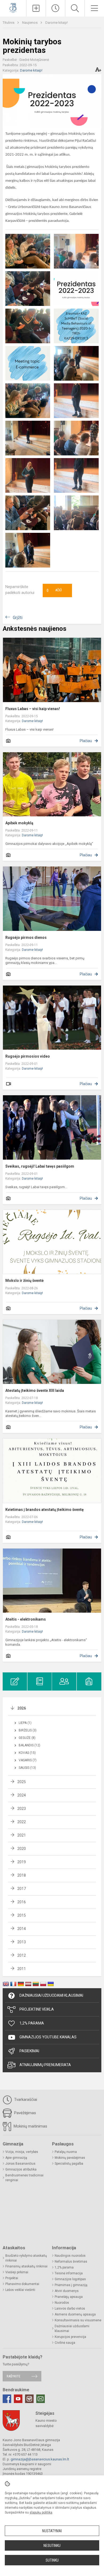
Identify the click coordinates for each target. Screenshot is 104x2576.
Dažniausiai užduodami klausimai (51, 1995)
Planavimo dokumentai (22, 2284)
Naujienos (30, 23)
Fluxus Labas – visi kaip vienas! (33, 709)
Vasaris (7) (28, 1760)
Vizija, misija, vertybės (22, 2152)
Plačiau (86, 741)
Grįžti (18, 618)
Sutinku (52, 2560)
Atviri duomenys (67, 2291)
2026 (22, 1708)
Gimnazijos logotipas (70, 2279)
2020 (22, 1849)
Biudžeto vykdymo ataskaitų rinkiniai (26, 2258)
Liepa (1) (25, 1723)
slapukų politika (41, 2512)
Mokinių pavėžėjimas (70, 2158)
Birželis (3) (28, 1730)
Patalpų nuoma (66, 2152)
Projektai (12, 2278)
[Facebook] (7, 2399)
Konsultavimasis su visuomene (78, 2320)
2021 (22, 1835)
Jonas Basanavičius (20, 2164)
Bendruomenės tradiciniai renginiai (24, 2178)
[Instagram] (29, 2399)
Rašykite (13, 2376)
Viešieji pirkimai (17, 2272)
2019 (22, 1862)
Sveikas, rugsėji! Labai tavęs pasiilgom (40, 1166)
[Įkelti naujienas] (36, 8)
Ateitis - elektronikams (26, 1619)
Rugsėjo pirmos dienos (26, 938)
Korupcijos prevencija (70, 2337)
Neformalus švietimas (71, 2262)
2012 (22, 1955)
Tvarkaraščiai (25, 2100)
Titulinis (9, 23)
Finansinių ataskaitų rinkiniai (26, 2266)
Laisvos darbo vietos (70, 2309)
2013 (22, 1942)
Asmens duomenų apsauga (75, 2314)
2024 (22, 1795)
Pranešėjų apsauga (69, 2297)
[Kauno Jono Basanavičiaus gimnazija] (13, 8)
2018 (22, 1875)
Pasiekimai (29, 2051)
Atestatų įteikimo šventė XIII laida (35, 1391)
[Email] (41, 2399)
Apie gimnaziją (16, 2158)
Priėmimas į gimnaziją (71, 2285)
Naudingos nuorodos (70, 2256)
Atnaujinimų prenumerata (45, 2065)
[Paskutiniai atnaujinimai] (55, 8)
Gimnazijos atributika (21, 2169)
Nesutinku (52, 2546)
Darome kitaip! (57, 23)
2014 (22, 1929)
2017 (22, 1889)
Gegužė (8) (27, 1738)
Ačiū (54, 590)
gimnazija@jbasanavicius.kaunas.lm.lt (40, 2459)
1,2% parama (64, 2267)
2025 (22, 1782)
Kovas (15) (27, 1753)
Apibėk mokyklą (19, 823)
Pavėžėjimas (25, 2113)
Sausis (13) (27, 1768)
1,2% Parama (32, 2023)
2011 (22, 1969)
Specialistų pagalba (69, 2164)
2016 (22, 1902)
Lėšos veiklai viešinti (20, 2290)
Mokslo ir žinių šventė (25, 1281)
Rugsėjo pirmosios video (28, 1056)
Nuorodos (62, 2303)
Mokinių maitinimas (30, 2126)
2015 (22, 1915)
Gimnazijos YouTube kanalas (48, 2037)
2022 (22, 1822)
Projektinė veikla (37, 2009)
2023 (22, 1809)
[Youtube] (18, 2399)
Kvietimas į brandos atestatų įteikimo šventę (45, 1510)
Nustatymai (52, 2531)
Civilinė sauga (65, 2343)
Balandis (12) (29, 1745)
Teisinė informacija (69, 2273)
